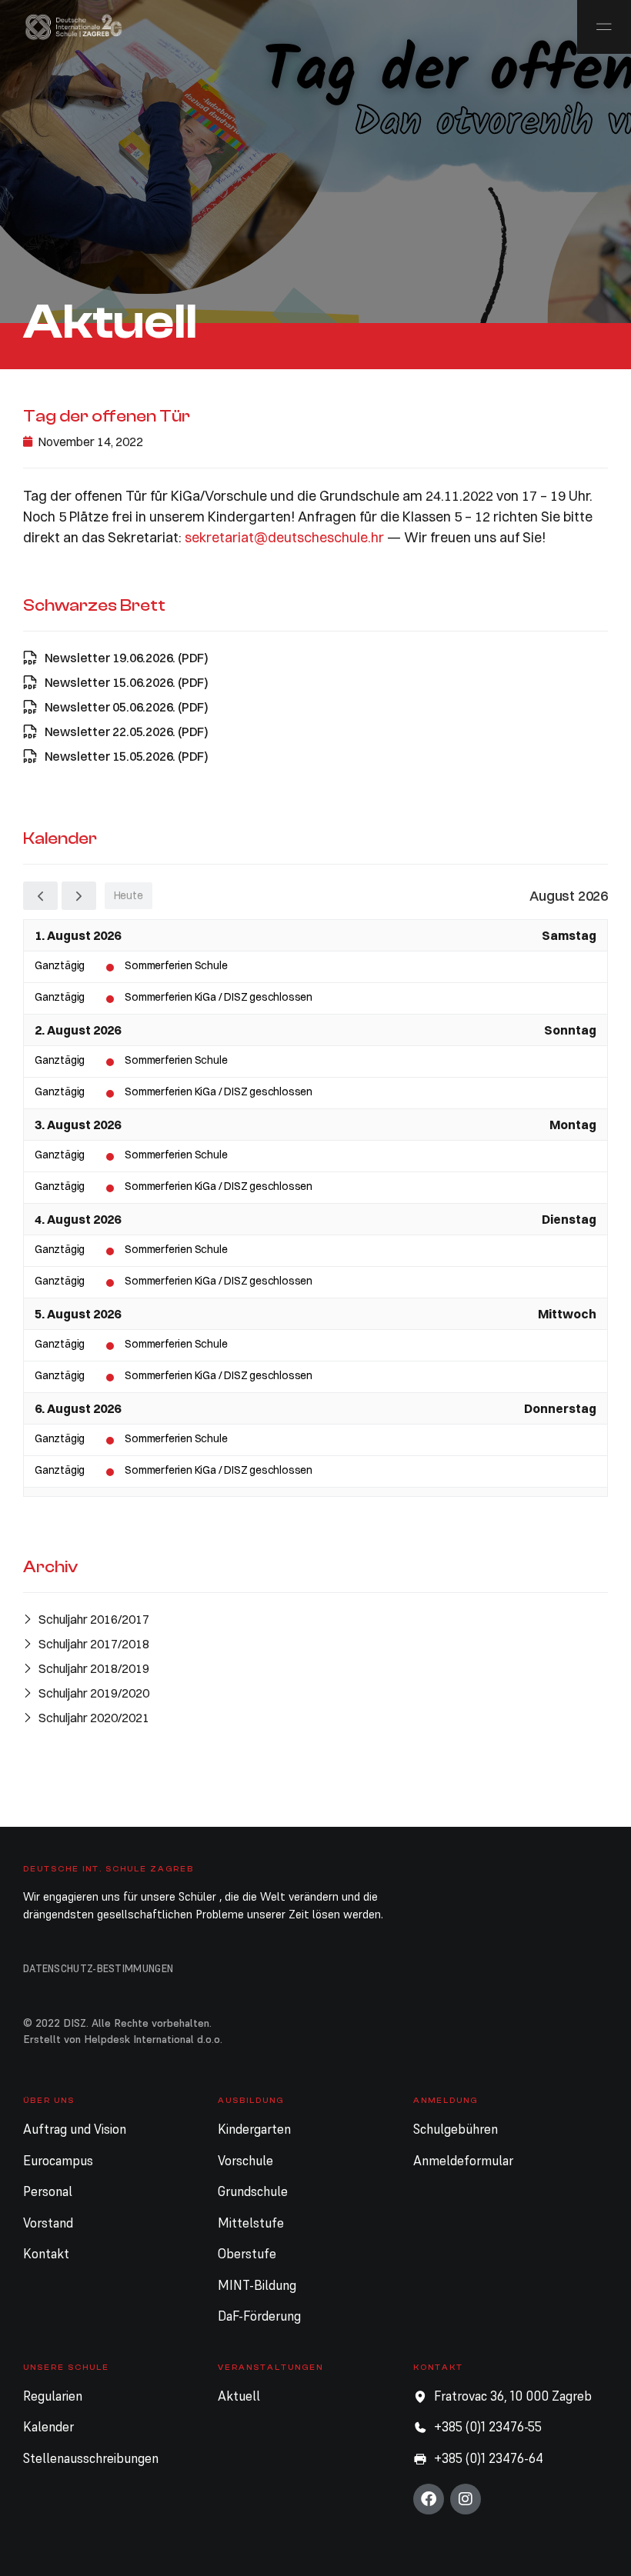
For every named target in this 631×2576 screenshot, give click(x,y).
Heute (129, 895)
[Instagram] (466, 2499)
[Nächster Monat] (79, 896)
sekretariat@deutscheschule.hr (284, 537)
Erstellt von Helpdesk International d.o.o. (123, 2039)
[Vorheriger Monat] (40, 896)
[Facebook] (429, 2499)
